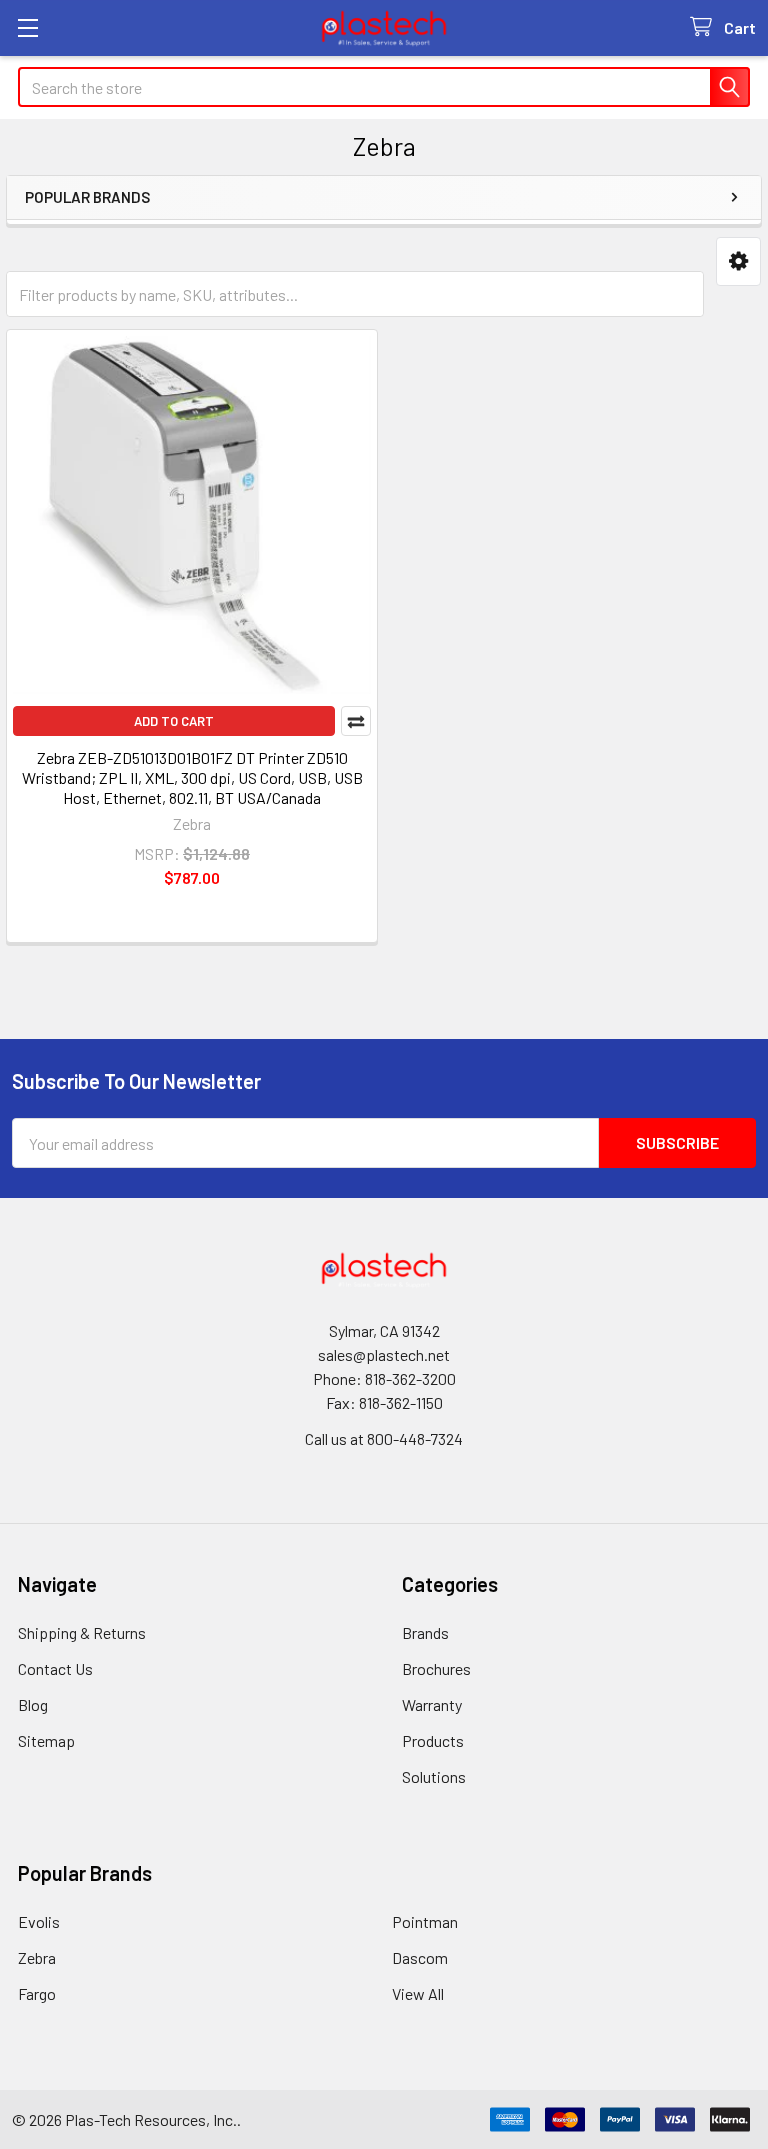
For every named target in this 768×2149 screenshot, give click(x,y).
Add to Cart (174, 721)
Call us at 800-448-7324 (384, 1438)
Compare (356, 721)
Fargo (37, 1993)
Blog (33, 1704)
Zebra (37, 1957)
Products (433, 1740)
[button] (738, 261)
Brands (425, 1632)
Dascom (420, 1957)
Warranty (432, 1704)
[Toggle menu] (27, 27)
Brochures (436, 1668)
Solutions (434, 1776)
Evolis (39, 1921)
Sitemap (46, 1740)
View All (418, 1993)
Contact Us (55, 1668)
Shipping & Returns (82, 1632)
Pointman (425, 1921)
